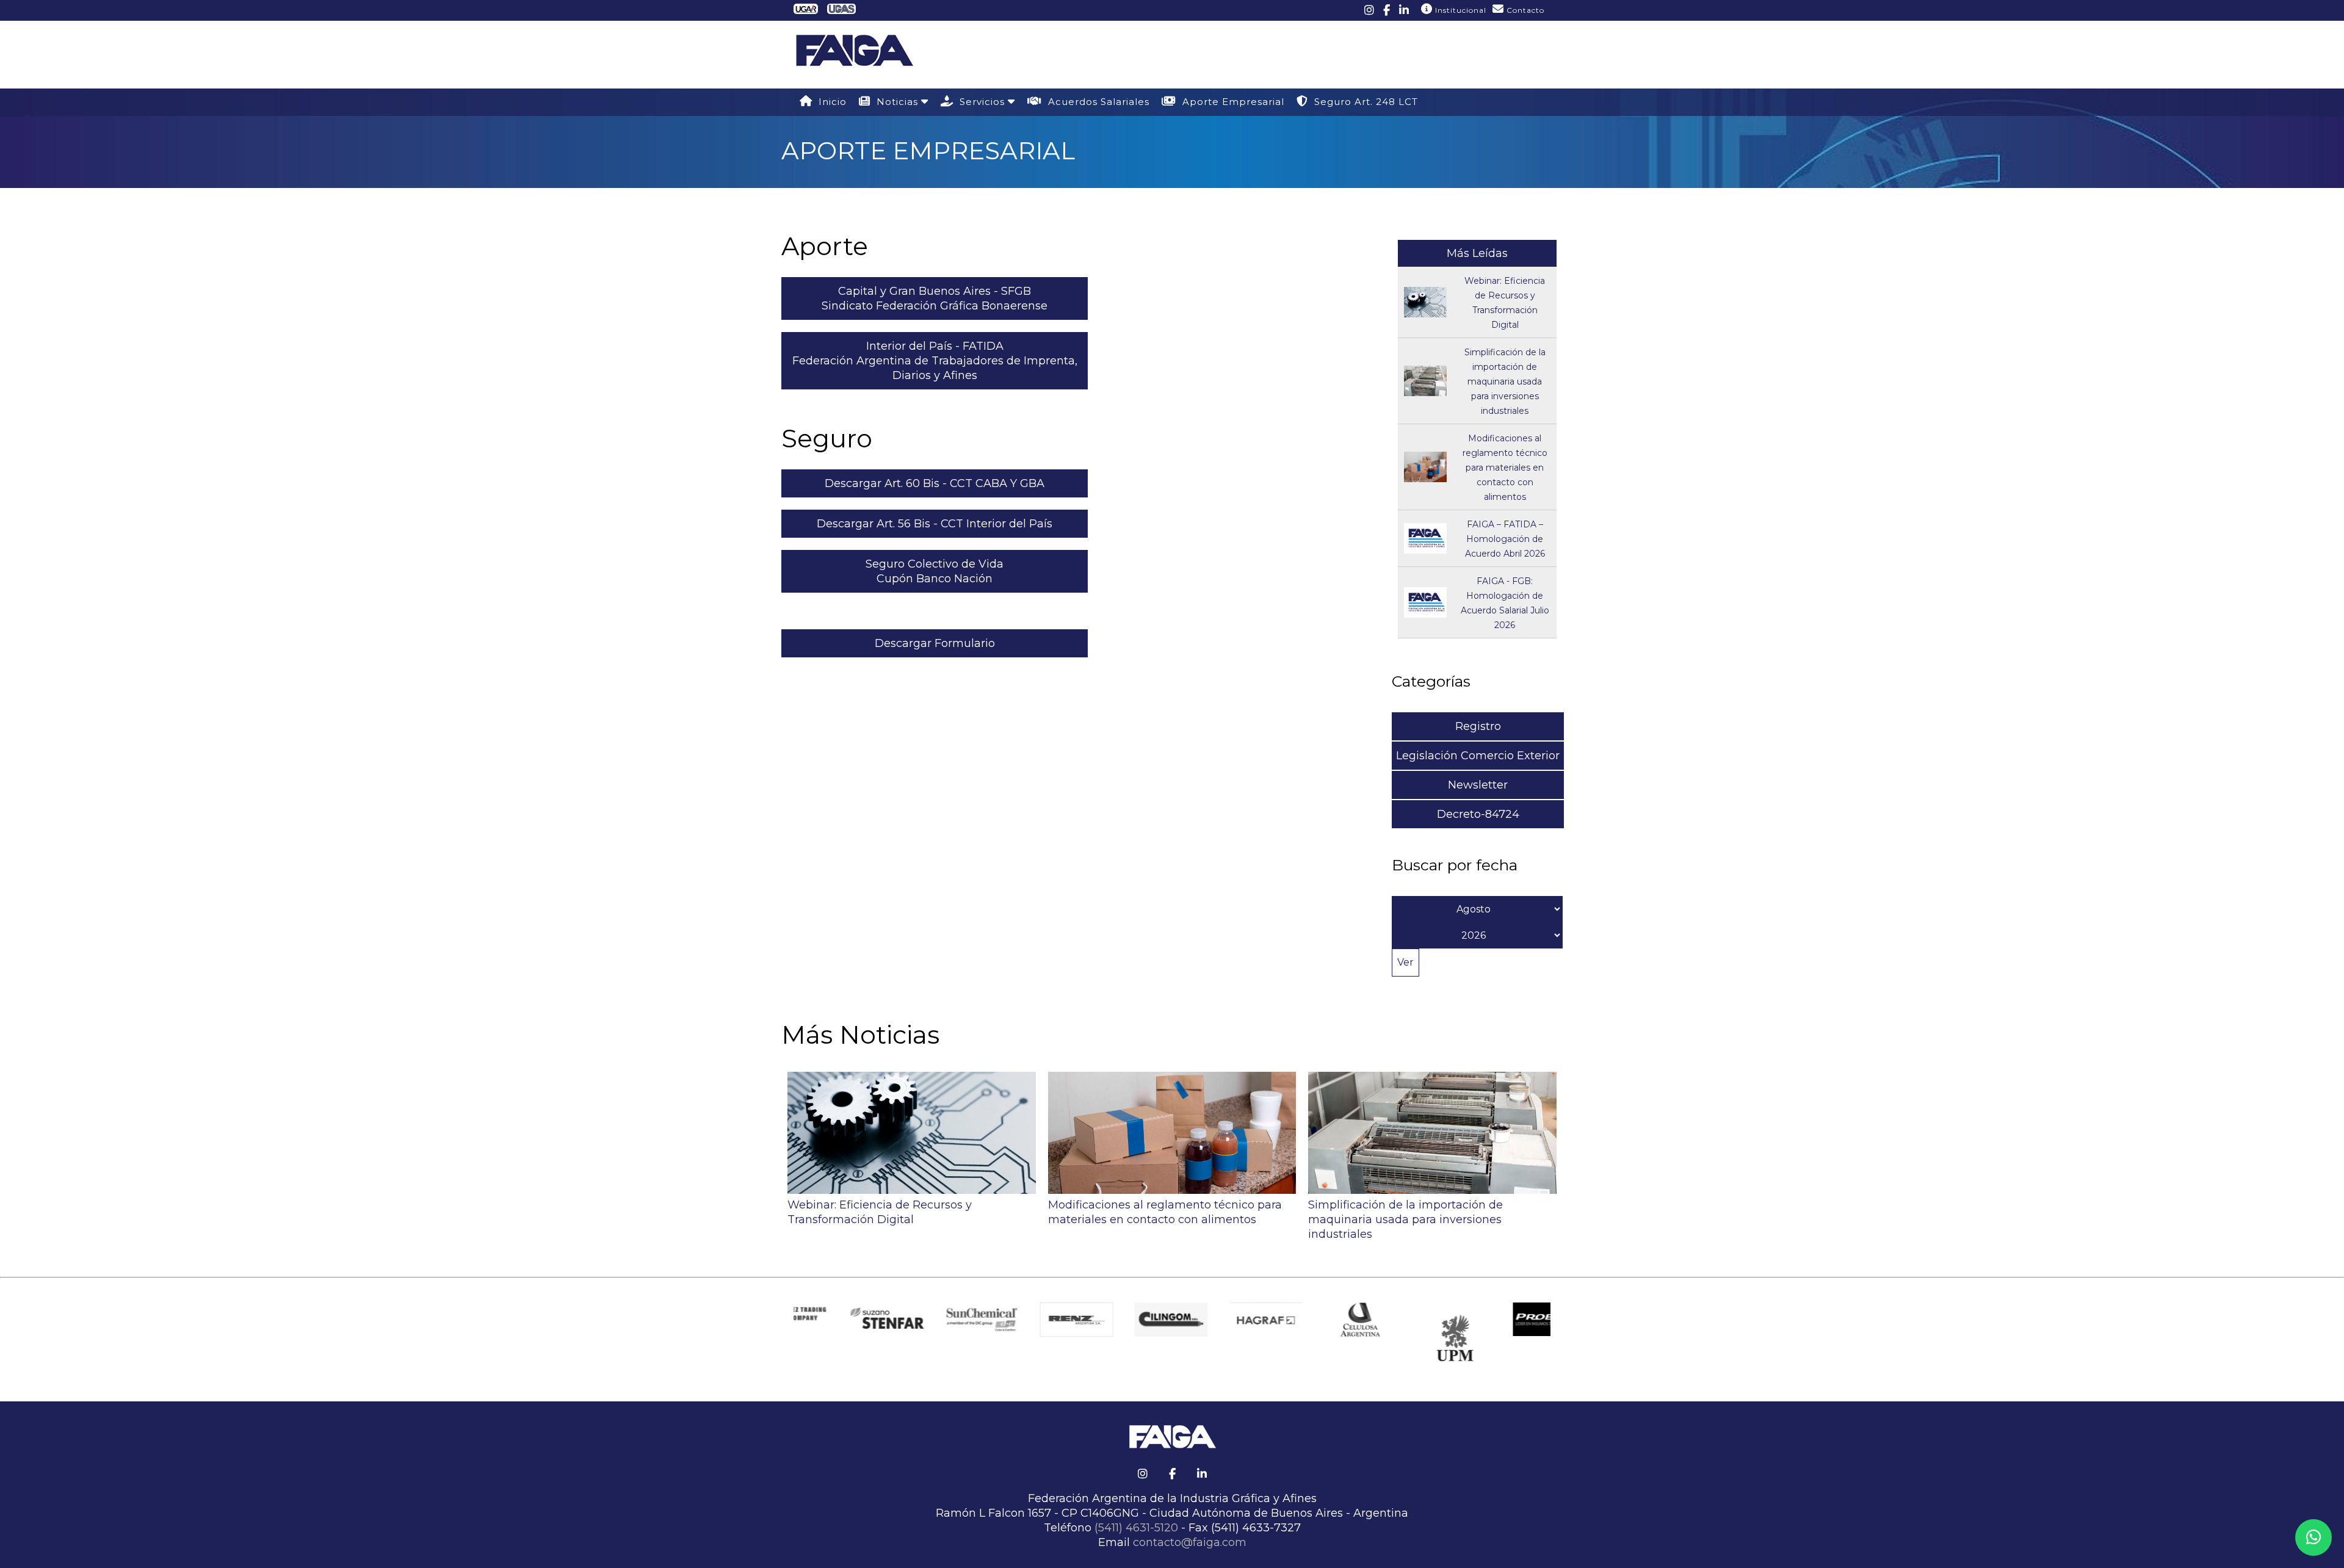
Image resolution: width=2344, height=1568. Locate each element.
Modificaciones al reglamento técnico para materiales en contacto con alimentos (1505, 468)
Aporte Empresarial (1230, 102)
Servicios (981, 102)
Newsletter (1478, 785)
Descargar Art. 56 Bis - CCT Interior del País (935, 524)
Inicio (830, 102)
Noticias (896, 102)
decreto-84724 (1478, 814)
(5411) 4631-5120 (1136, 1528)
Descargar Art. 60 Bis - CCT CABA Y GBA (935, 483)
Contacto (1524, 10)
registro (1478, 726)
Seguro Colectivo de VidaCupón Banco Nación (935, 571)
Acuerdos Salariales (1096, 102)
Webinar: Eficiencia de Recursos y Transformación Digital (880, 1212)
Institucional (1460, 10)
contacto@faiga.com (1190, 1542)
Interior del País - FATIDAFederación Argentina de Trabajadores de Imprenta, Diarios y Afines (935, 361)
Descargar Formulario (935, 643)
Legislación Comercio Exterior (1478, 756)
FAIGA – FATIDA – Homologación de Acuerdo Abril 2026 (1505, 539)
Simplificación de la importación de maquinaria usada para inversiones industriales (1505, 381)
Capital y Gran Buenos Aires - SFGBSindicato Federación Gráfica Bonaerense (935, 298)
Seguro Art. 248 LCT (1363, 102)
